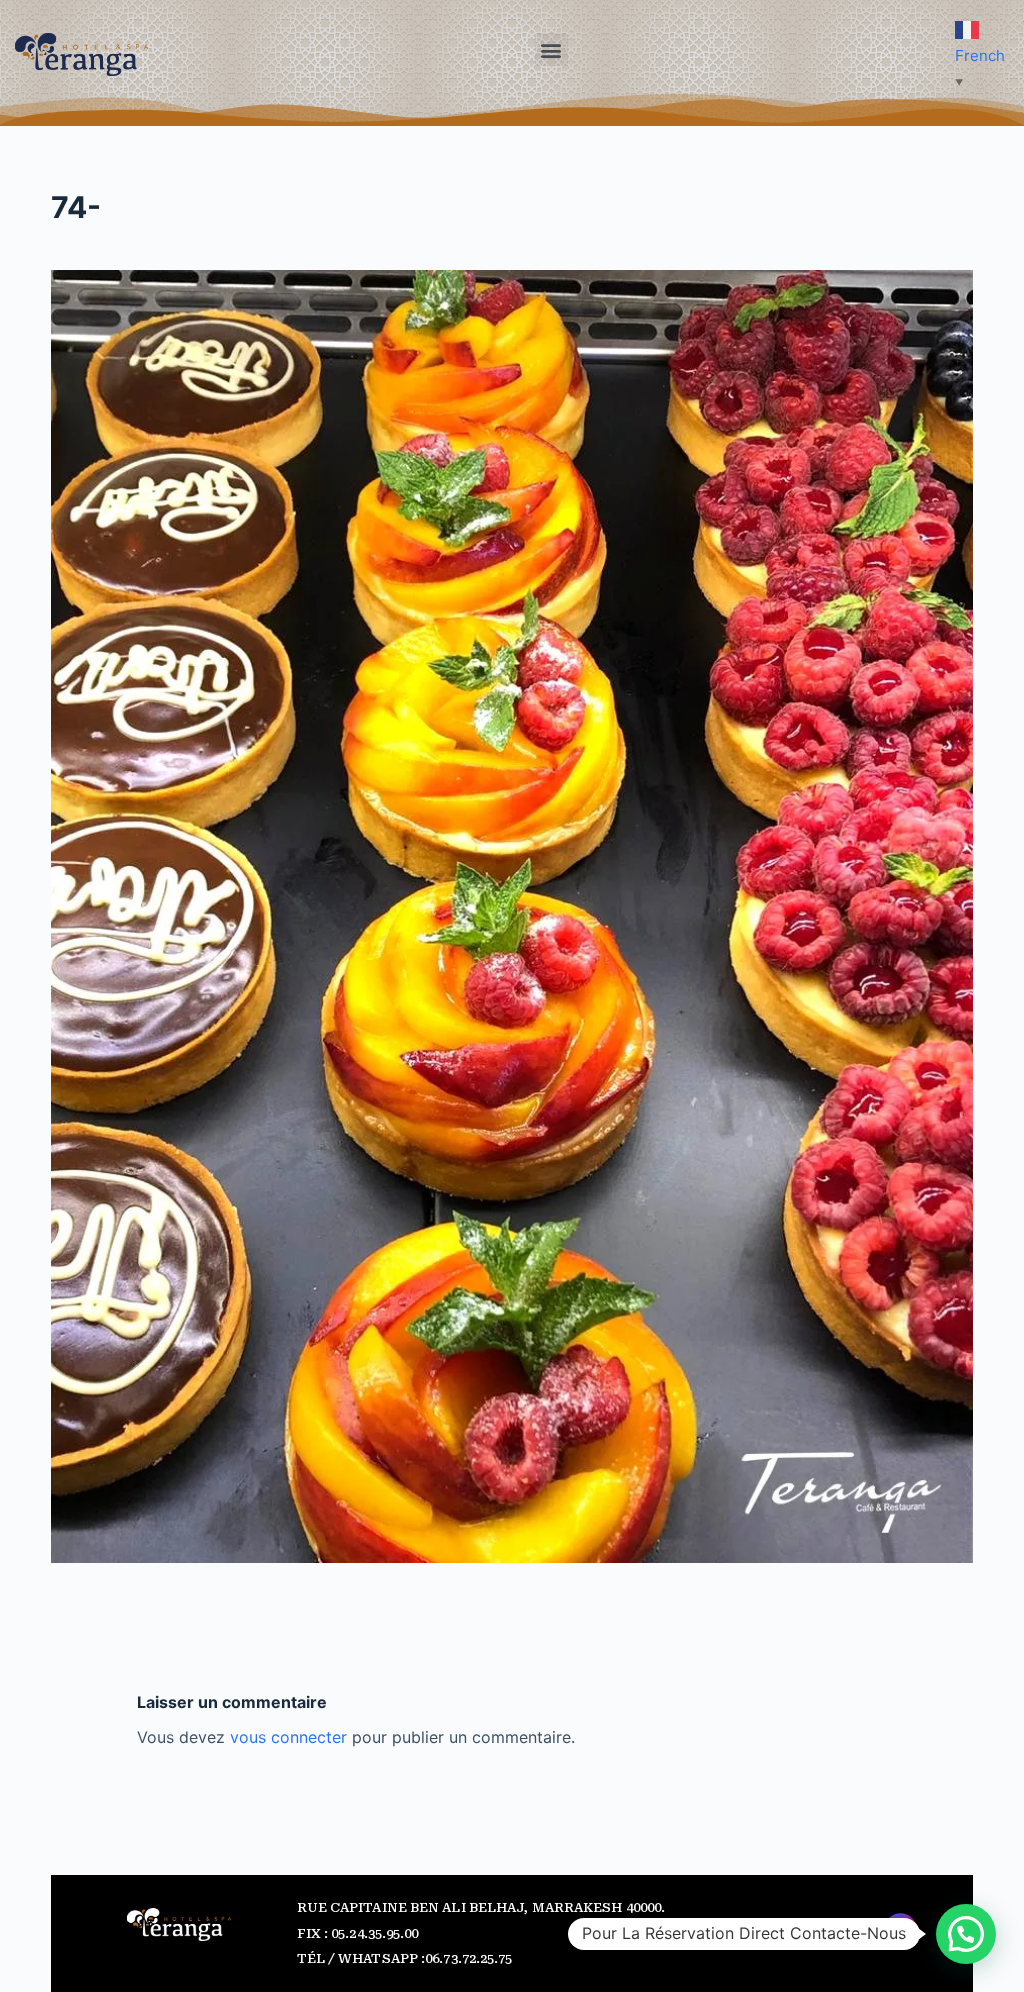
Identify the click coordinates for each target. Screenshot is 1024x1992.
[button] (551, 49)
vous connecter (288, 1737)
